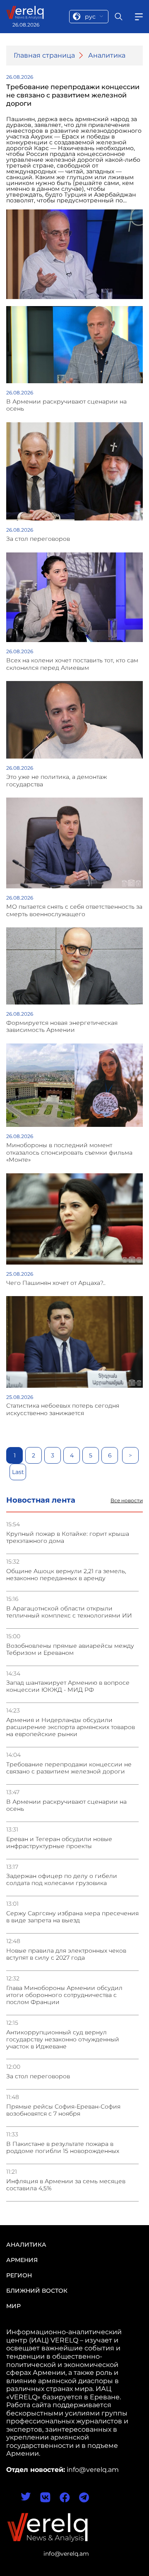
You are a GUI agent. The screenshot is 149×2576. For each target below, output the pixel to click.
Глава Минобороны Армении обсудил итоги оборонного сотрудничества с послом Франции (64, 1995)
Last (18, 1472)
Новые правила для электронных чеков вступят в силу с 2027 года (66, 1954)
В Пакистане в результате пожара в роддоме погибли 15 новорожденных (63, 2148)
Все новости (127, 1501)
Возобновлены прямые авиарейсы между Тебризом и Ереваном (70, 1649)
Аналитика (107, 55)
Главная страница (44, 55)
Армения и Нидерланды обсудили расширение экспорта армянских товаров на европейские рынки (71, 1727)
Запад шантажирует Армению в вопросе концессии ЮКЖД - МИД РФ (68, 1686)
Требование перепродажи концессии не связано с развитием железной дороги (69, 1768)
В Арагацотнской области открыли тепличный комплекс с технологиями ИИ (69, 1612)
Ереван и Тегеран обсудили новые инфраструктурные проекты (59, 1843)
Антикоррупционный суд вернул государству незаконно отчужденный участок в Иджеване (63, 2040)
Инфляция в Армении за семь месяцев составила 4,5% (66, 2185)
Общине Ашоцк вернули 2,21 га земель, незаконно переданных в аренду (66, 1575)
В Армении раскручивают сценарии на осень (66, 1805)
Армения (22, 2260)
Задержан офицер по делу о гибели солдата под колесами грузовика (62, 1880)
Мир (13, 2306)
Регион (19, 2275)
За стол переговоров (38, 2076)
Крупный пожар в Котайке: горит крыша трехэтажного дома (68, 1537)
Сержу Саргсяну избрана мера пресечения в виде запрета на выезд (72, 1917)
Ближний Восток (37, 2291)
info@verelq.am (66, 2554)
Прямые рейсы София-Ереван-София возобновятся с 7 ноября (63, 2110)
